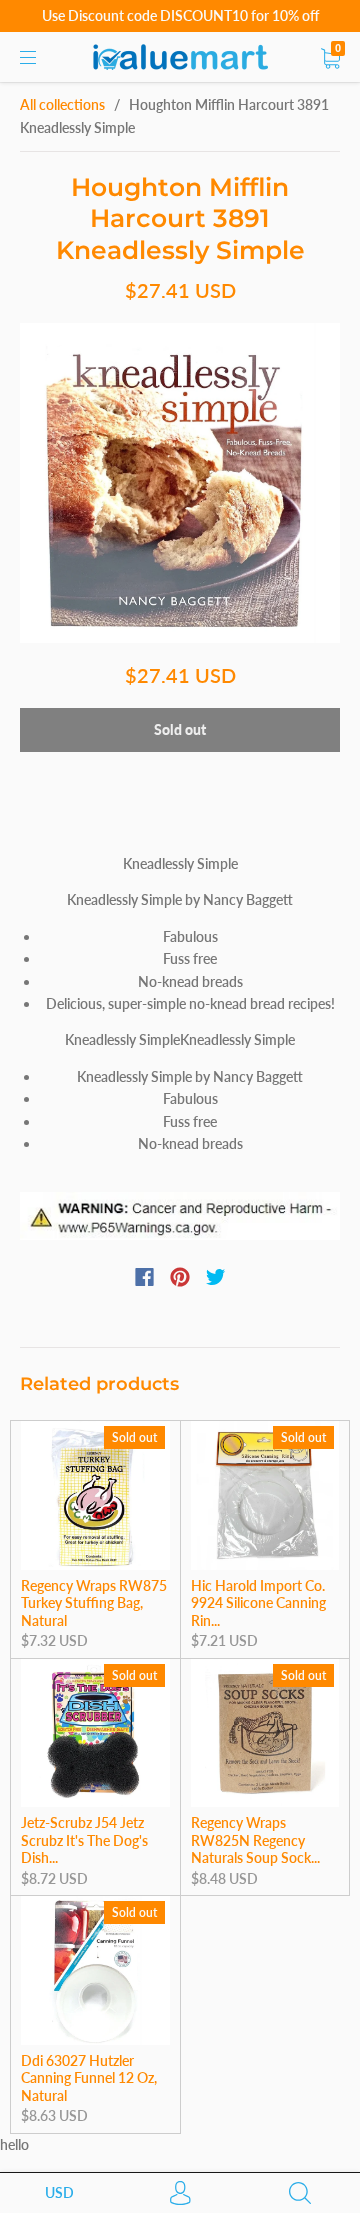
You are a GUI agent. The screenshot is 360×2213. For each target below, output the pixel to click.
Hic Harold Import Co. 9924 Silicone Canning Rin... (258, 1603)
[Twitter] (216, 1277)
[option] (180, 483)
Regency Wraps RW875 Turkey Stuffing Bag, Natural (94, 1603)
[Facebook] (144, 1277)
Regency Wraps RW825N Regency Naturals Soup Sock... (255, 1840)
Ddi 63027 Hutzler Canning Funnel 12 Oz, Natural (89, 2078)
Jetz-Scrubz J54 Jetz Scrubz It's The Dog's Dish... (84, 1840)
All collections (62, 104)
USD (59, 2192)
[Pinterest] (180, 1277)
